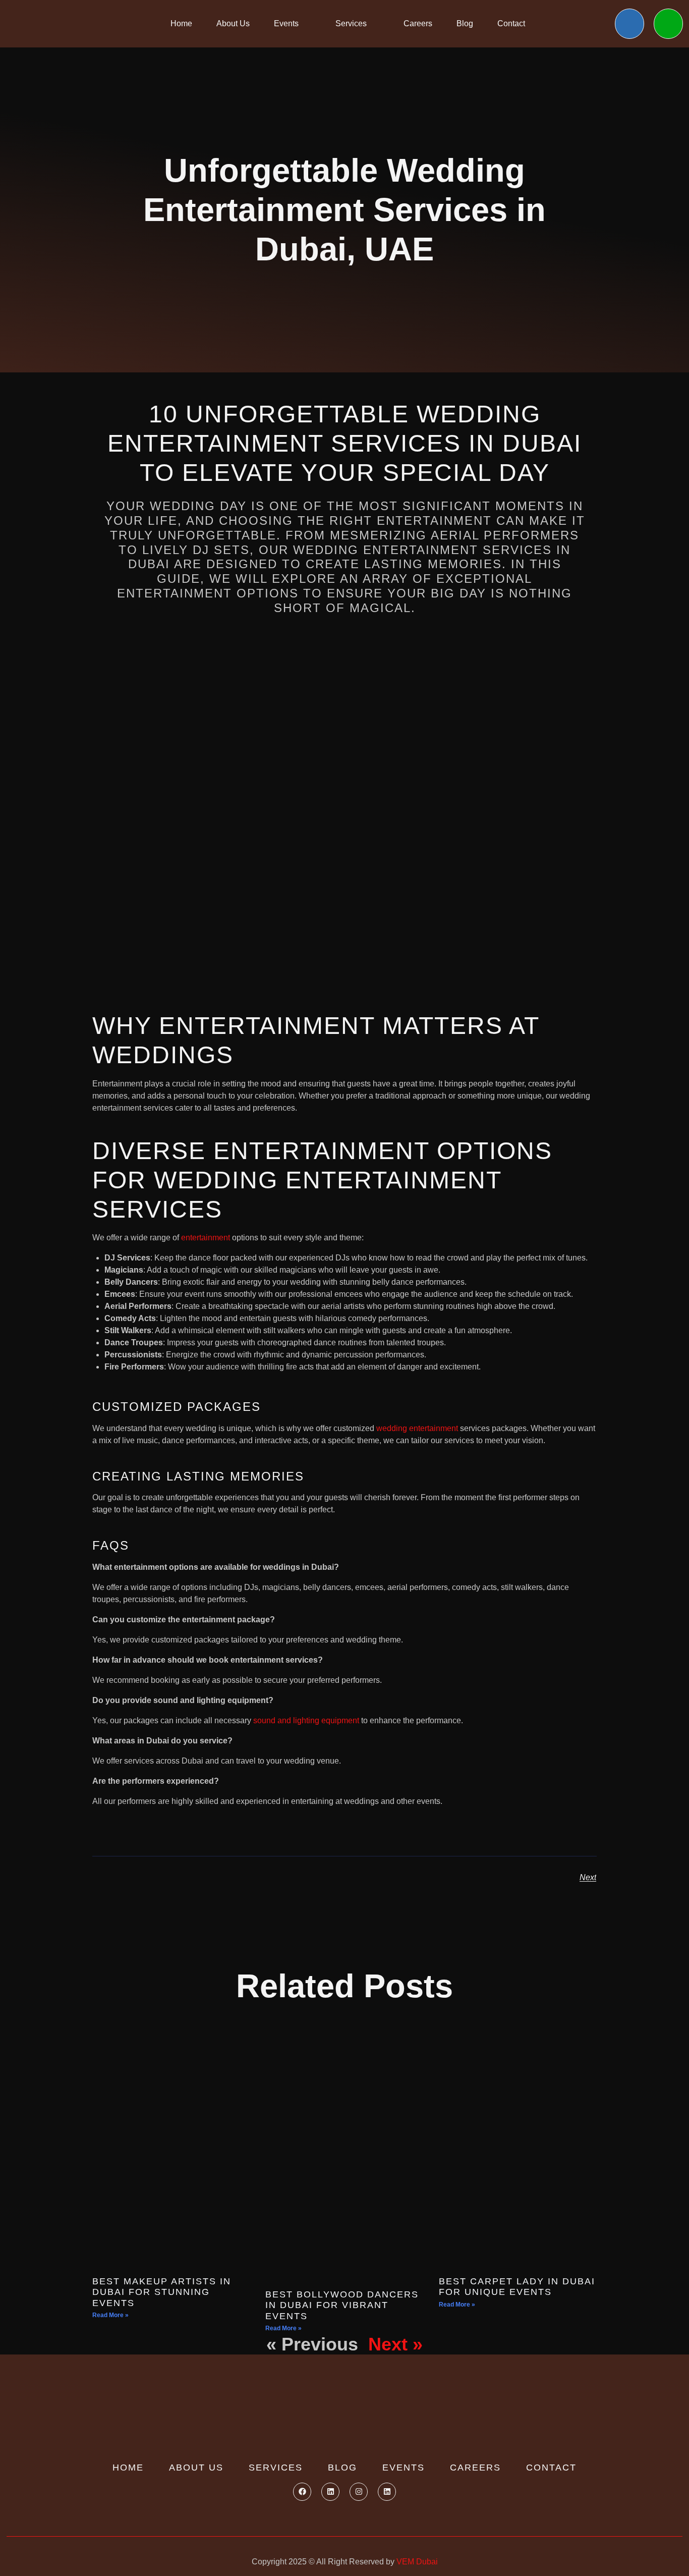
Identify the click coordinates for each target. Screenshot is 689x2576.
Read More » (110, 2315)
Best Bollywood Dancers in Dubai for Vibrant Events (342, 2305)
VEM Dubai (417, 2562)
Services (351, 23)
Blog (465, 23)
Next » (395, 2344)
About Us (233, 23)
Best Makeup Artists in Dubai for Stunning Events (162, 2292)
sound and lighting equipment (306, 1720)
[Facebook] (302, 2492)
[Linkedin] (330, 2492)
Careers (418, 23)
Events (286, 23)
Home (181, 23)
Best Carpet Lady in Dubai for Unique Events (517, 2287)
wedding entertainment (417, 1428)
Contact (511, 23)
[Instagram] (359, 2492)
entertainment (206, 1238)
